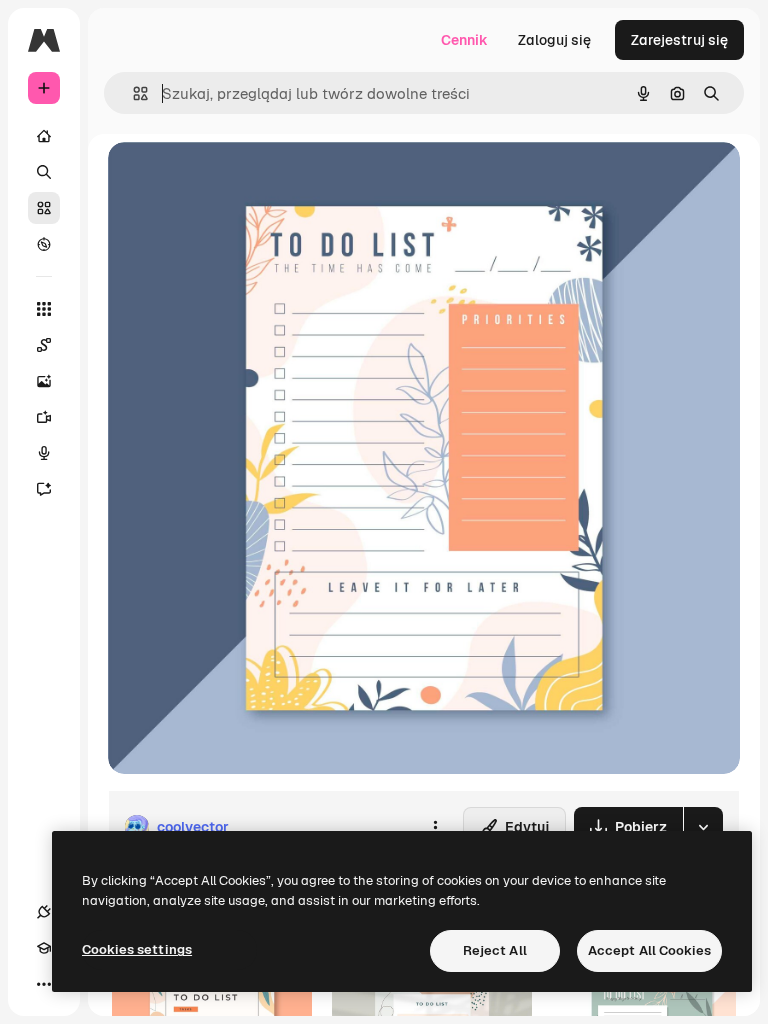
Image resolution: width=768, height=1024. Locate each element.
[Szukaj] (44, 172)
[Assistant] (44, 489)
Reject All (495, 950)
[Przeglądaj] (44, 244)
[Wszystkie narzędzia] (44, 309)
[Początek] (44, 136)
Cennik (464, 40)
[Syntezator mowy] (44, 453)
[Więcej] (44, 984)
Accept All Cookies (649, 950)
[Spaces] (44, 345)
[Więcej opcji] (435, 827)
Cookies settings (137, 949)
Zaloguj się (554, 40)
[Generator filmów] (44, 417)
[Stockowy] (44, 208)
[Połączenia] (44, 912)
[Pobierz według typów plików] (703, 827)
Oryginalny (246, 179)
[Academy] (44, 948)
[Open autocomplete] (132, 93)
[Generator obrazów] (44, 381)
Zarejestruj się (679, 40)
